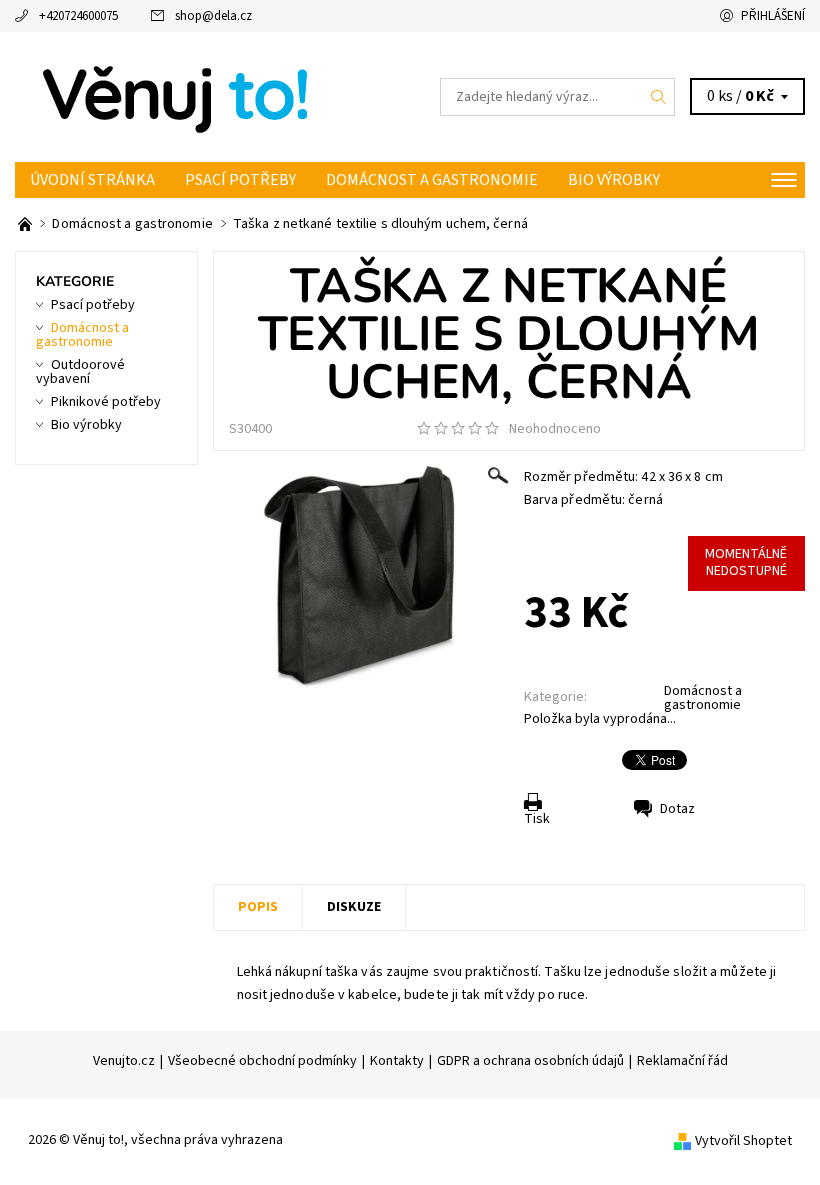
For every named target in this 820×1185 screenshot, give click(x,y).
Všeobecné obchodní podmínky (262, 1061)
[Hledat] (659, 97)
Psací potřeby (240, 180)
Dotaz (677, 809)
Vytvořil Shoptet (743, 1141)
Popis (258, 907)
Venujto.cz (124, 1061)
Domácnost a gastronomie (432, 180)
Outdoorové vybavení (80, 372)
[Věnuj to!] (212, 97)
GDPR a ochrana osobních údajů (530, 1061)
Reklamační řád (682, 1061)
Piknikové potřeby (106, 402)
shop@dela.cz (213, 16)
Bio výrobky (614, 180)
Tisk (537, 819)
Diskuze (354, 907)
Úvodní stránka (92, 180)
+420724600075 (78, 16)
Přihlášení (773, 16)
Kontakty (397, 1061)
